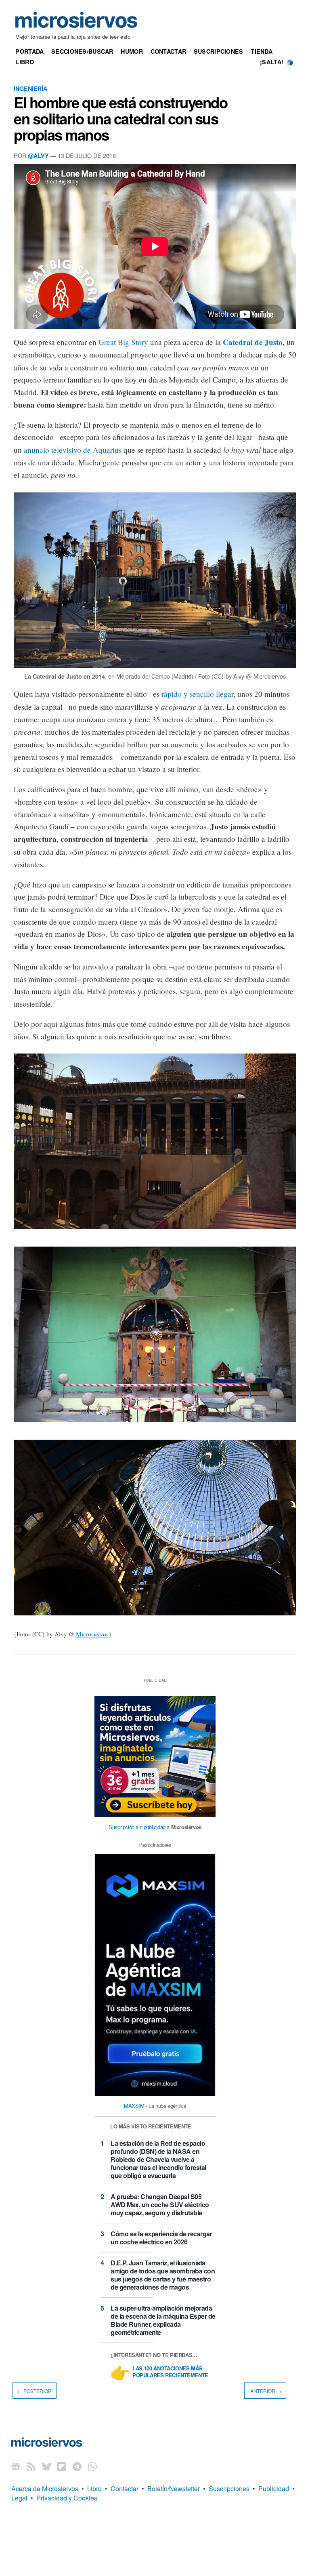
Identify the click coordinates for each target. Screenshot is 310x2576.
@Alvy (38, 156)
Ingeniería (30, 88)
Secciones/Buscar (82, 51)
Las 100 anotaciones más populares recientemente (170, 2372)
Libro (24, 62)
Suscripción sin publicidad (137, 1827)
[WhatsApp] (92, 2466)
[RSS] (31, 2466)
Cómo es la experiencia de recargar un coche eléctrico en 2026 (161, 2238)
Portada (29, 51)
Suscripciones (219, 51)
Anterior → (265, 2391)
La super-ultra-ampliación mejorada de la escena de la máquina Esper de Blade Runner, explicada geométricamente (163, 2320)
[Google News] (16, 2466)
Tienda (262, 51)
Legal (19, 2498)
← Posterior (35, 2391)
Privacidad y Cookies (67, 2498)
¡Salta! (272, 62)
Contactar (169, 51)
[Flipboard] (62, 2466)
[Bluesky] (46, 2466)
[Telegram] (77, 2466)
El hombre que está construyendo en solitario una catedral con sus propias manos (120, 118)
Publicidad (274, 2489)
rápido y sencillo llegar (197, 694)
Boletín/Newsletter (174, 2489)
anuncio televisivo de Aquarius (73, 450)
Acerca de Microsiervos (45, 2489)
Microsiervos (92, 1634)
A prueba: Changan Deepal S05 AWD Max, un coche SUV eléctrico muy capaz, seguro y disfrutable (160, 2205)
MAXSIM (134, 2106)
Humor (132, 51)
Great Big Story (123, 342)
